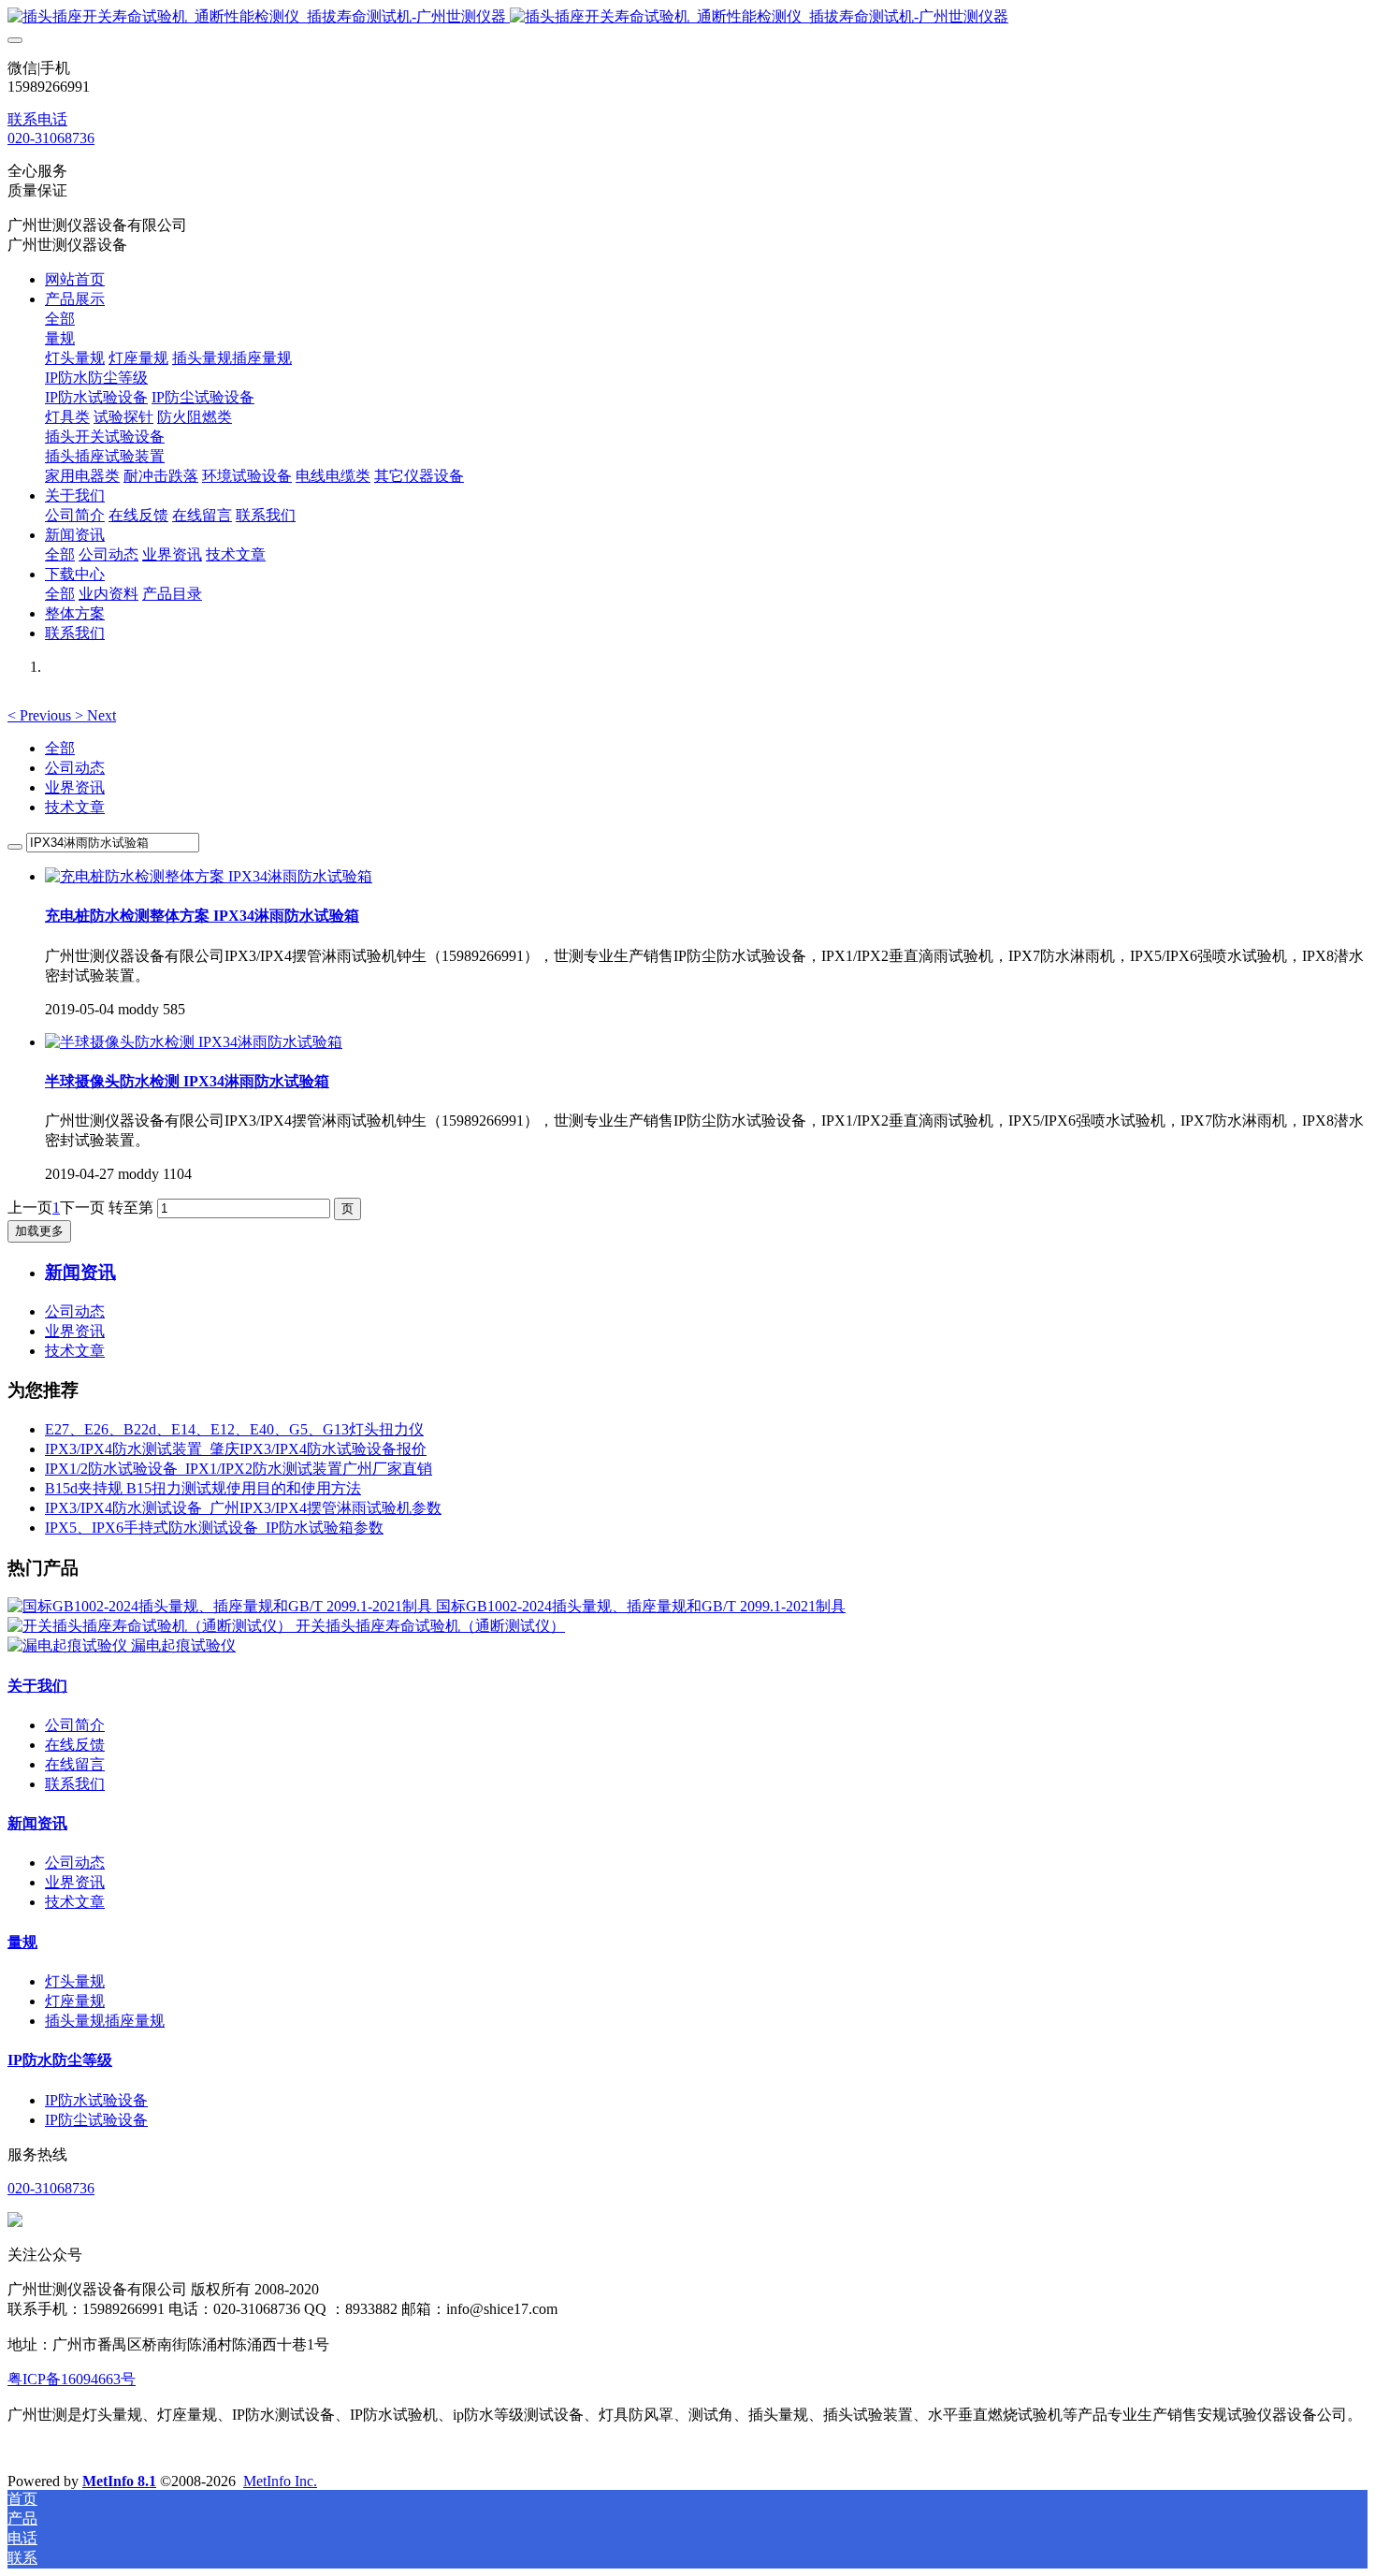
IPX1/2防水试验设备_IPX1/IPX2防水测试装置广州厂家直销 (239, 1469)
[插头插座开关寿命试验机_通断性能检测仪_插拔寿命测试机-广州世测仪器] (687, 17)
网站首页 (75, 279)
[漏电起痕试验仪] (69, 1645)
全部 (60, 319)
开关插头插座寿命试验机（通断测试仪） (430, 1626)
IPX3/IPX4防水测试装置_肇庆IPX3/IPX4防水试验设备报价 (236, 1449)
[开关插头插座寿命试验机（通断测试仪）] (152, 1626)
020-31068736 (51, 138)
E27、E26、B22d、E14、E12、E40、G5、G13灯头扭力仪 (234, 1429)
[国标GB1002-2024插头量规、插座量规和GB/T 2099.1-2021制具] (222, 1606)
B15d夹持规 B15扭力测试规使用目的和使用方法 (203, 1488)
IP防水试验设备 (96, 2100)
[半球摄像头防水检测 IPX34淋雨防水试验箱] (194, 1042)
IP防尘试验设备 (96, 2120)
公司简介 (75, 1725)
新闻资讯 (37, 1823)
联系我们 (75, 1784)
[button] (41, 715)
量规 (22, 1942)
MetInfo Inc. (280, 2481)
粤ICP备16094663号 (72, 2379)
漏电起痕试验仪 (183, 1645)
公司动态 (75, 768)
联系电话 (37, 119)
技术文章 (75, 807)
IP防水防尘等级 (60, 2060)
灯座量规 (75, 2001)
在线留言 (75, 1764)
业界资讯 (75, 787)
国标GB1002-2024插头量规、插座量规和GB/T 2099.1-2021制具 (641, 1606)
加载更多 (39, 1231)
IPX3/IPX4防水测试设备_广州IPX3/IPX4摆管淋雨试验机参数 (243, 1508)
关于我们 (37, 1686)
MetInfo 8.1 (119, 2481)
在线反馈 (75, 1745)
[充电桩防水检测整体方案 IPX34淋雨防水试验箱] (209, 876)
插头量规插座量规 (105, 2021)
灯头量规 (75, 1981)
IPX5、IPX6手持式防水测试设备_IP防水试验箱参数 (214, 1528)
